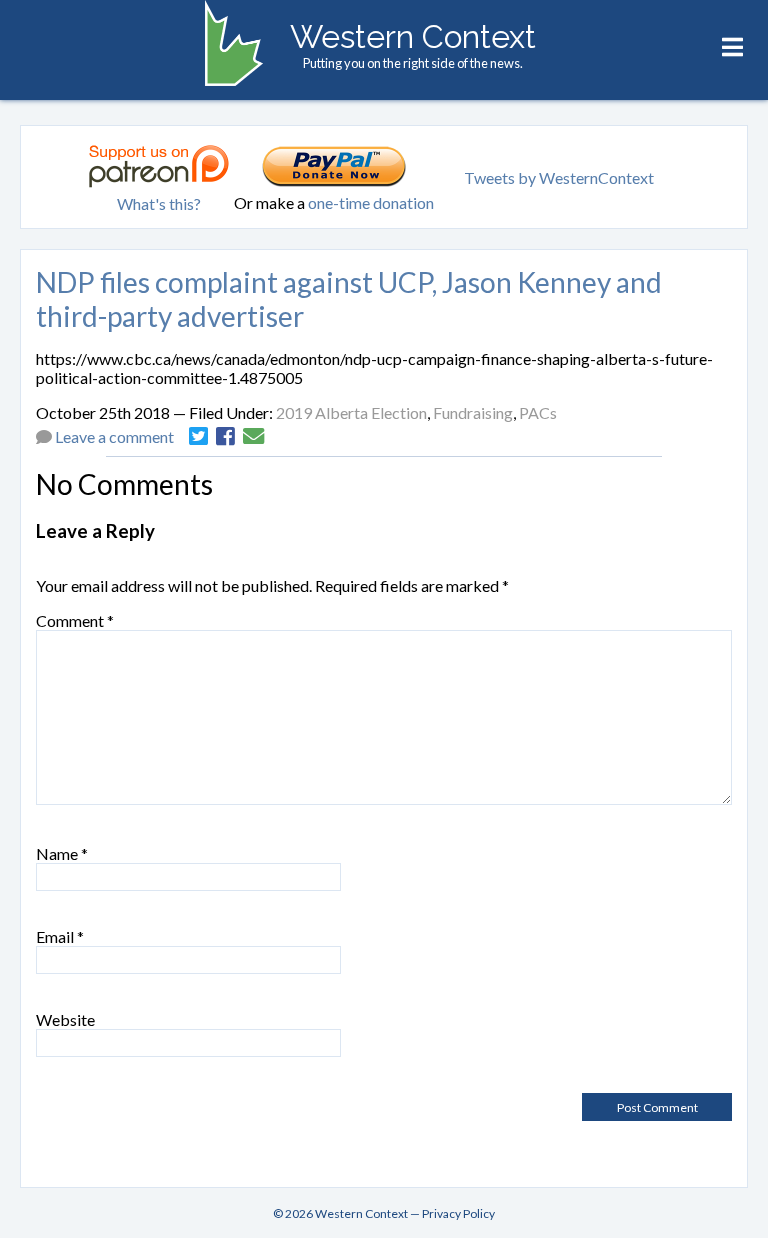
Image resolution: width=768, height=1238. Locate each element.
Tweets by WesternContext (559, 177)
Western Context (413, 36)
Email (60, 936)
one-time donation (371, 202)
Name (62, 853)
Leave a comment (114, 436)
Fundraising (473, 412)
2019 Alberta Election (351, 412)
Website (65, 1019)
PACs (538, 412)
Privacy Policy (458, 1213)
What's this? (159, 203)
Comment (75, 620)
